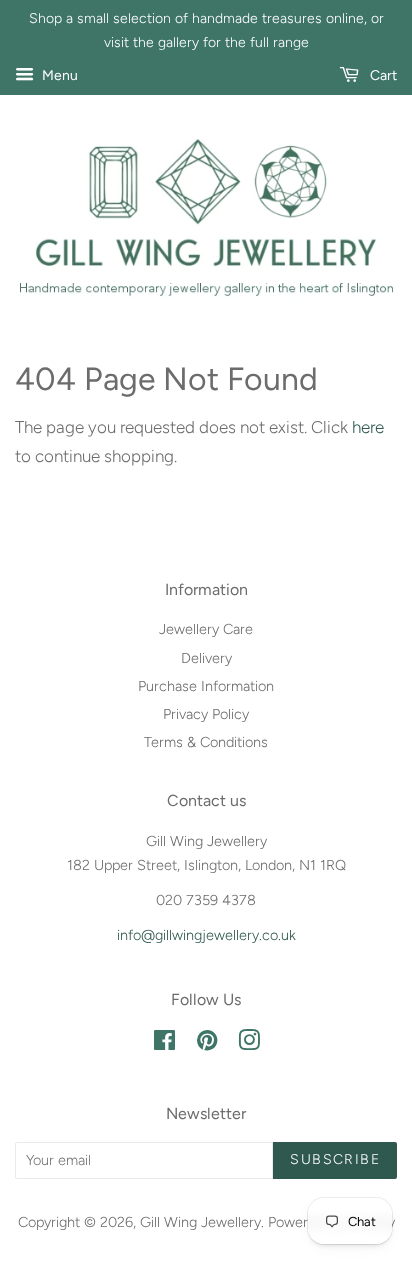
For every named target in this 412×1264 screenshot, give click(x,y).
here (368, 427)
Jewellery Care (206, 629)
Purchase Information (206, 686)
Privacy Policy (206, 714)
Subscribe (335, 1159)
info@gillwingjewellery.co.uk (206, 935)
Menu (58, 75)
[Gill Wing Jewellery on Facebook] (164, 1044)
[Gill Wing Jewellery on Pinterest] (207, 1044)
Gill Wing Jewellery (200, 1222)
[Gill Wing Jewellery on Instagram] (249, 1044)
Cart (382, 75)
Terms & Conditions (206, 742)
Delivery (206, 658)
